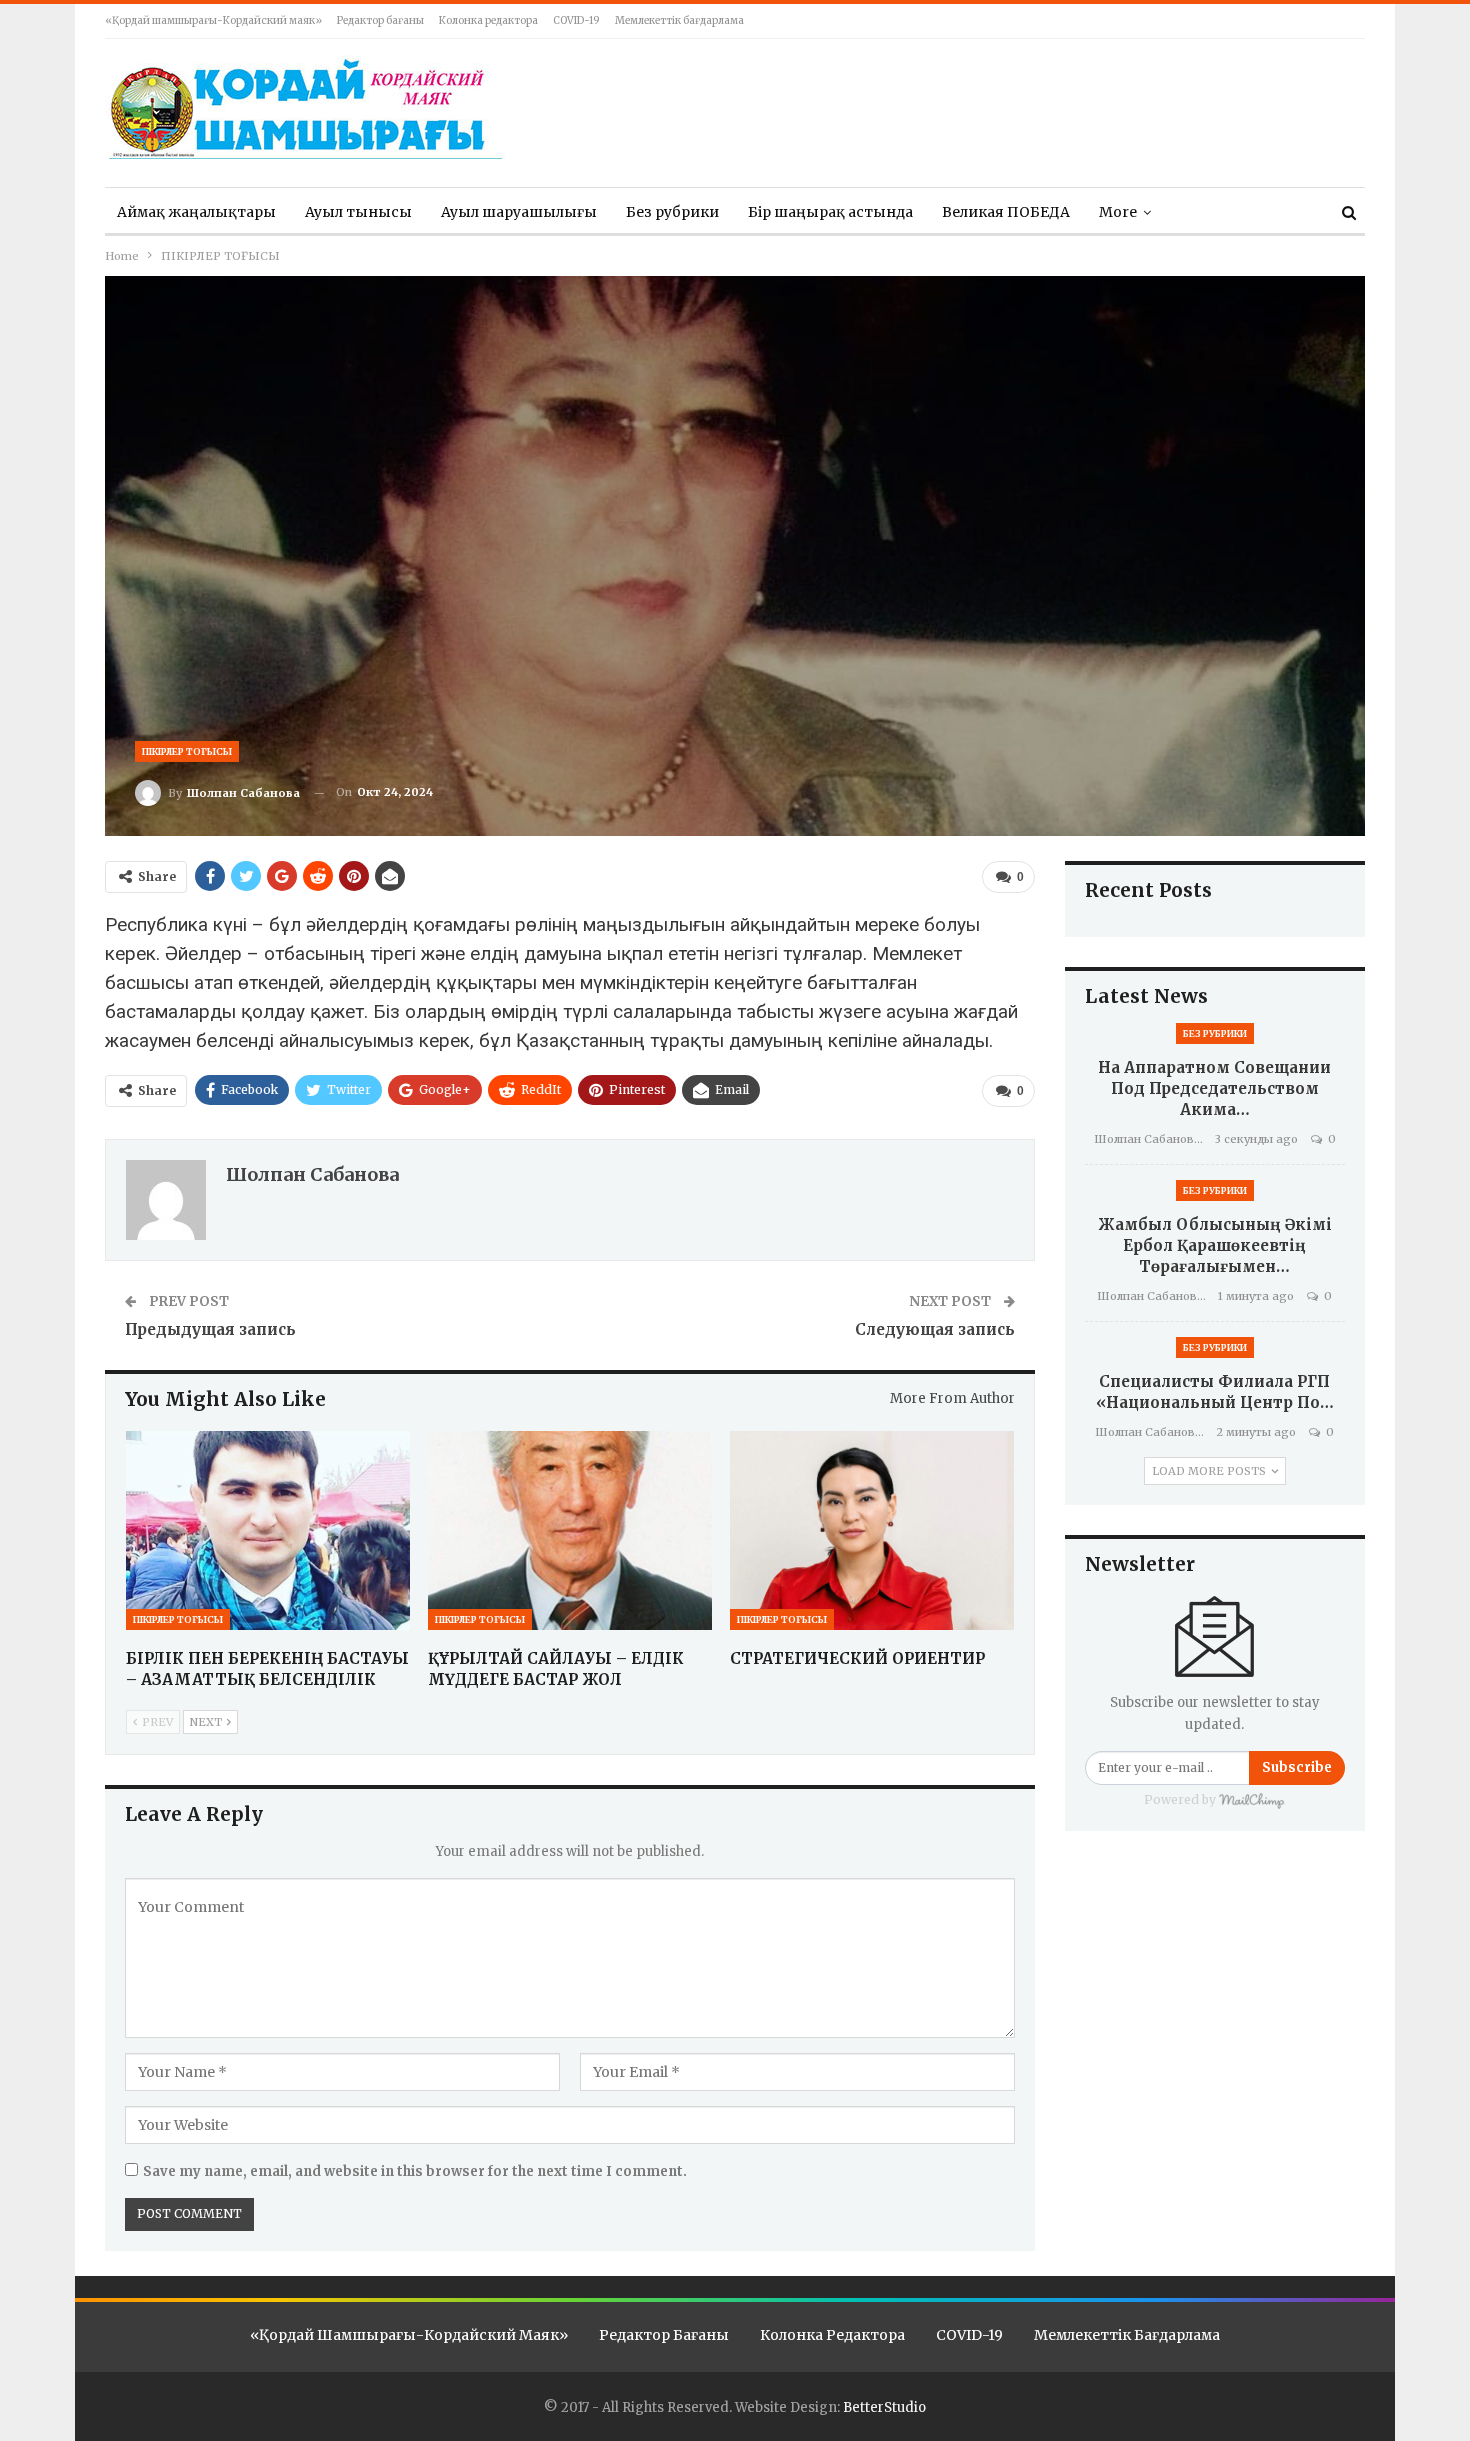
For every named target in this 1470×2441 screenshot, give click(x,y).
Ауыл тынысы (358, 212)
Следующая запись (935, 1329)
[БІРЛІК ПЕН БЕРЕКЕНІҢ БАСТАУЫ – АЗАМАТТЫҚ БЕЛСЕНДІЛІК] (268, 1530)
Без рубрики (672, 212)
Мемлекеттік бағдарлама (679, 20)
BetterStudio (884, 2407)
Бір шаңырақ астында (830, 212)
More (1118, 212)
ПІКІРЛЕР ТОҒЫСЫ (187, 751)
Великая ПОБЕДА (1006, 212)
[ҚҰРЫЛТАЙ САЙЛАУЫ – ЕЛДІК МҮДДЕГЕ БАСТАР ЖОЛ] (570, 1530)
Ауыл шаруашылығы (519, 212)
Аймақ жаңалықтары (196, 212)
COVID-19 (576, 20)
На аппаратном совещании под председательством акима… (1214, 1088)
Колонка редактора (488, 20)
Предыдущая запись (210, 1329)
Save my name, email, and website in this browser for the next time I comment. (415, 2171)
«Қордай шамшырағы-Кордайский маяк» (213, 20)
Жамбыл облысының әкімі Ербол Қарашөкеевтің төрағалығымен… (1215, 1245)
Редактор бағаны (380, 20)
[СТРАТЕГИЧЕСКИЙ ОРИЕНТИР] (872, 1530)
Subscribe (1297, 1767)
